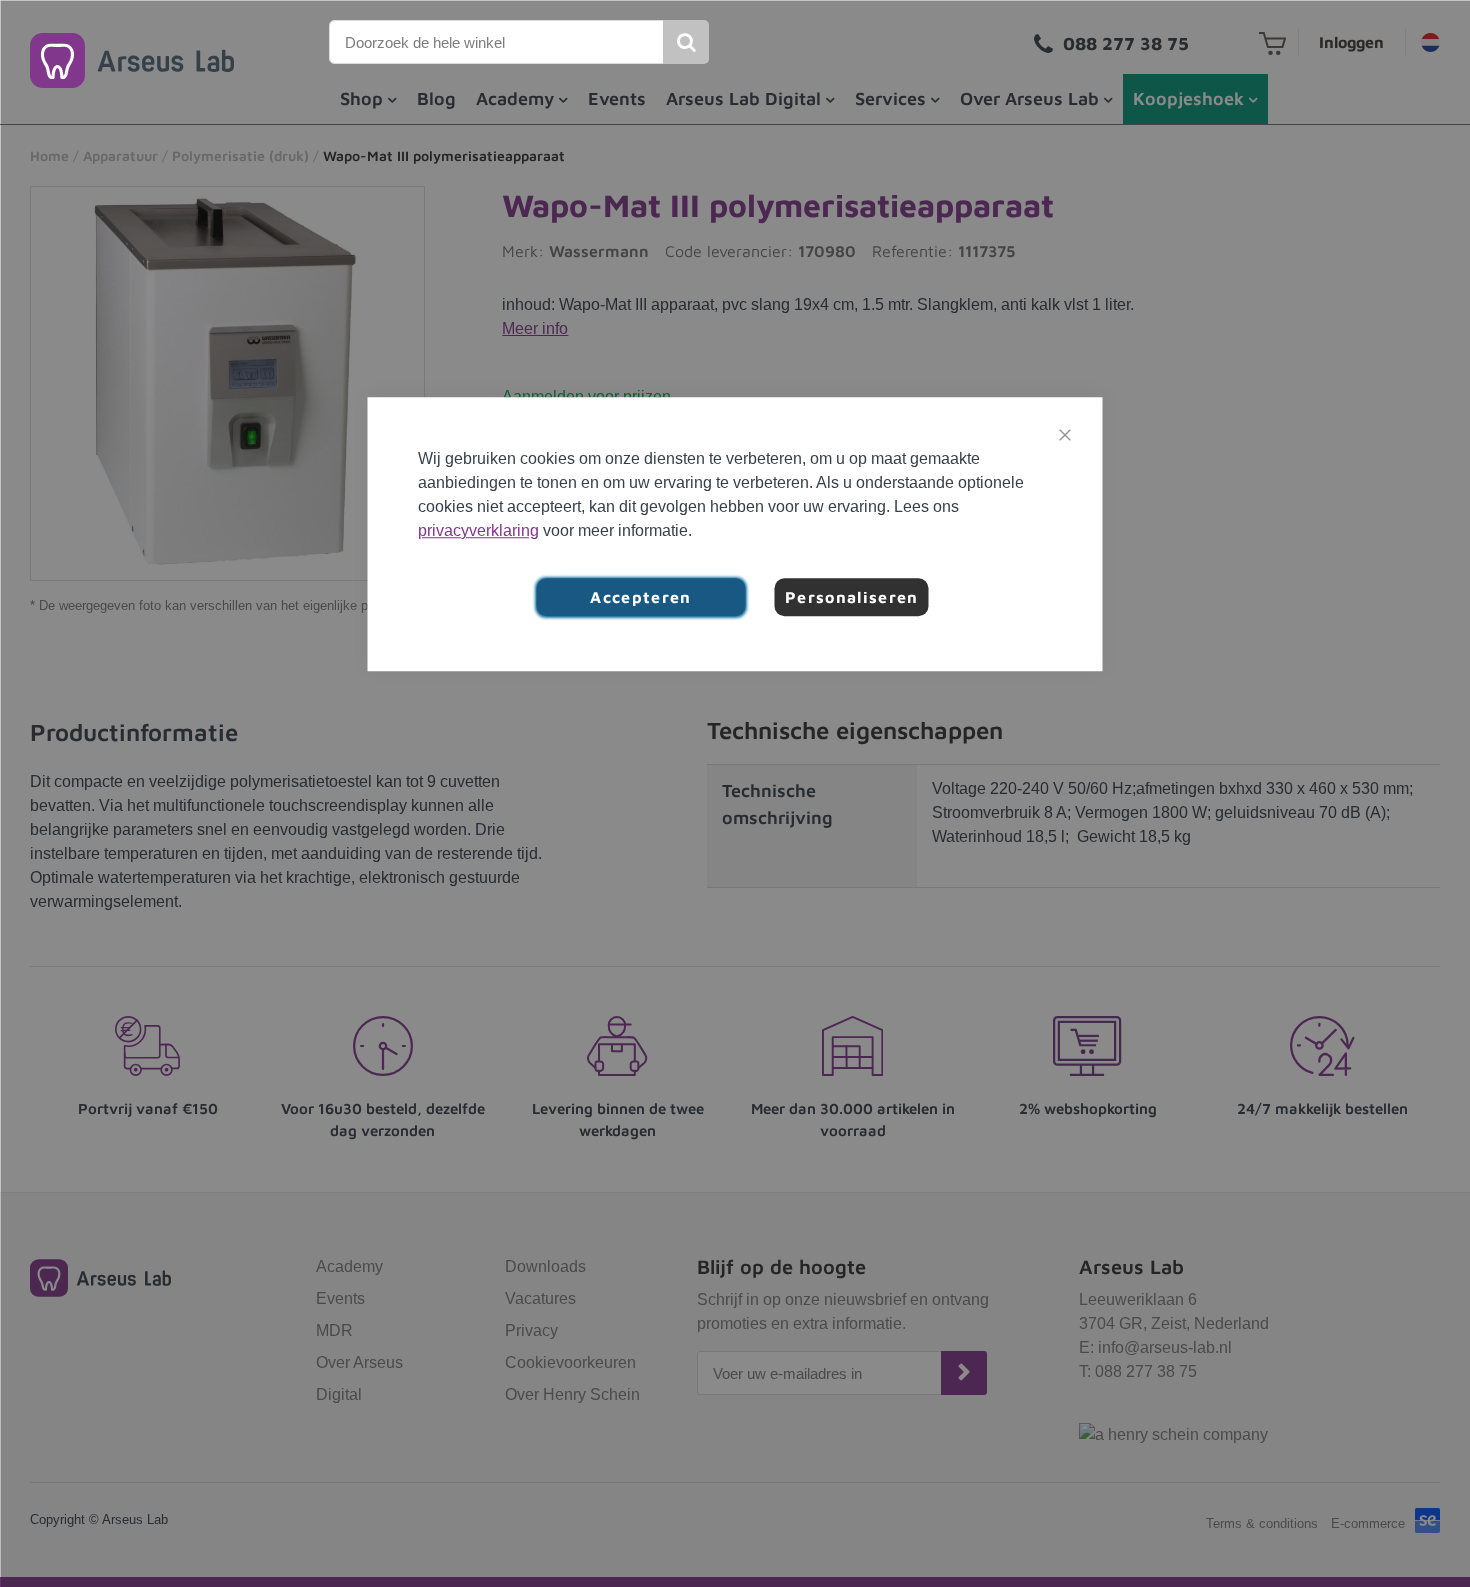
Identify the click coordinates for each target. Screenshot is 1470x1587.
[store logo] (132, 60)
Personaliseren (852, 597)
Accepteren (641, 597)
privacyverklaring (478, 530)
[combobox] (497, 42)
